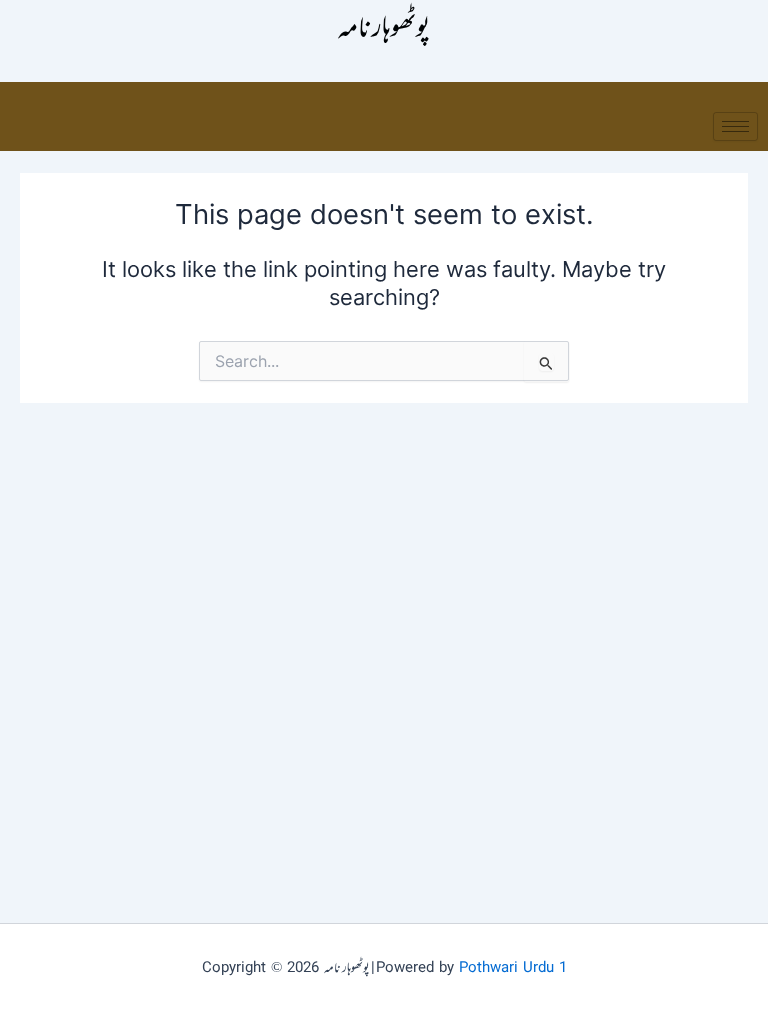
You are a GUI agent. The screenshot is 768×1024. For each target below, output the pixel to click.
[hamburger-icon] (735, 126)
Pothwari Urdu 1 (513, 968)
